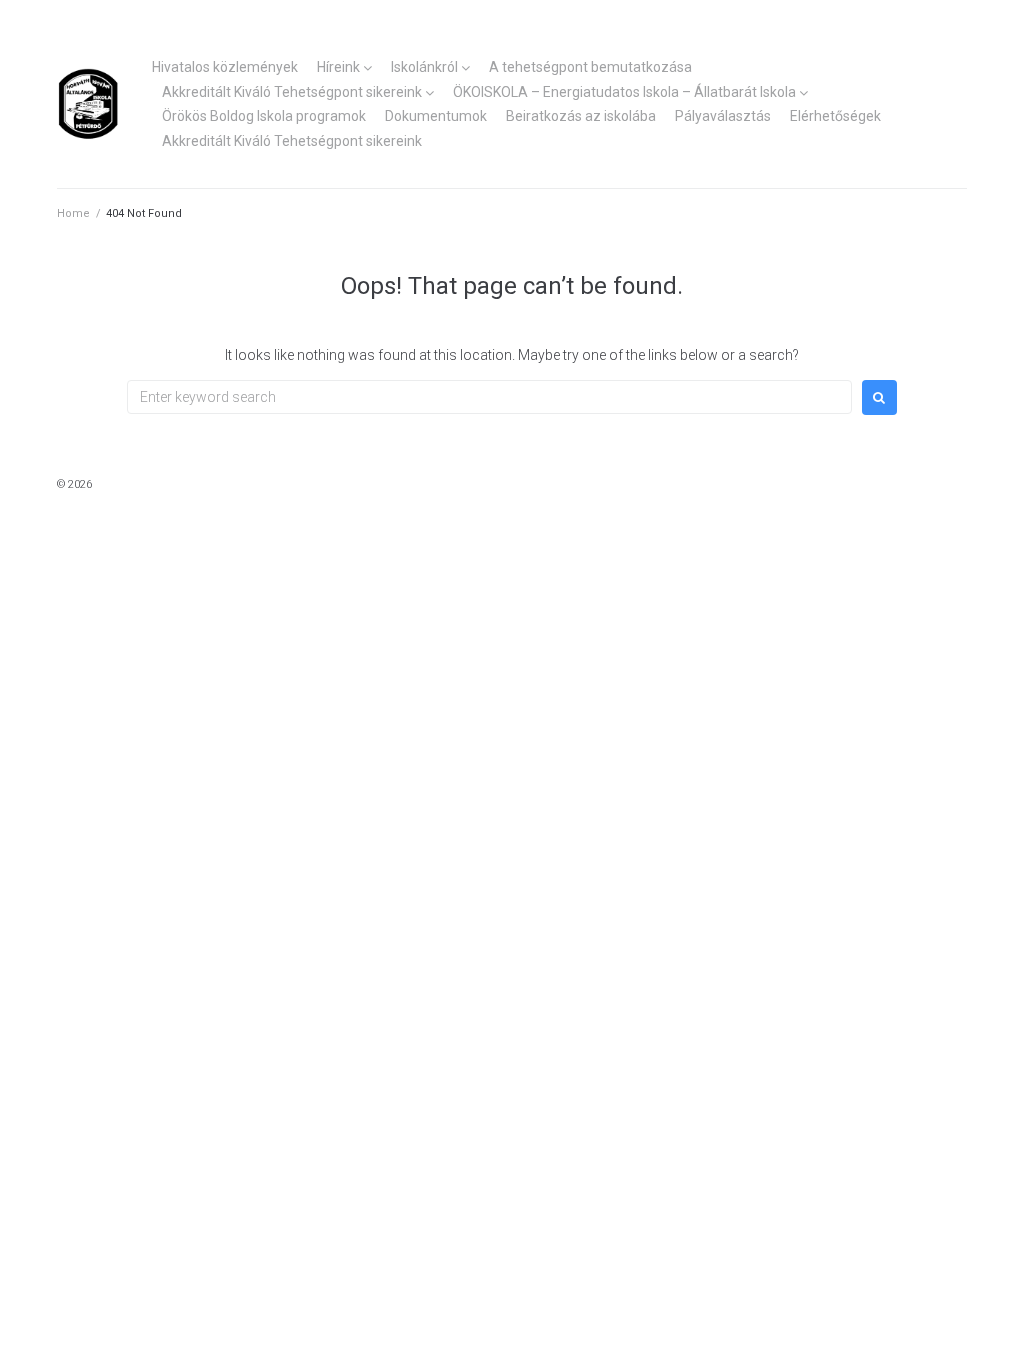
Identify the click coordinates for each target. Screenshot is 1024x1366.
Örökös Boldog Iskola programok (264, 116)
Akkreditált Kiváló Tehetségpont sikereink (292, 92)
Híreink (338, 67)
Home (73, 213)
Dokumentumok (436, 116)
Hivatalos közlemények (225, 67)
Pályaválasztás (723, 116)
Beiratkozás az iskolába (581, 116)
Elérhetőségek (835, 116)
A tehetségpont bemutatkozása (590, 67)
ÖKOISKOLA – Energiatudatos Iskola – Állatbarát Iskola (624, 92)
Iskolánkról (424, 67)
